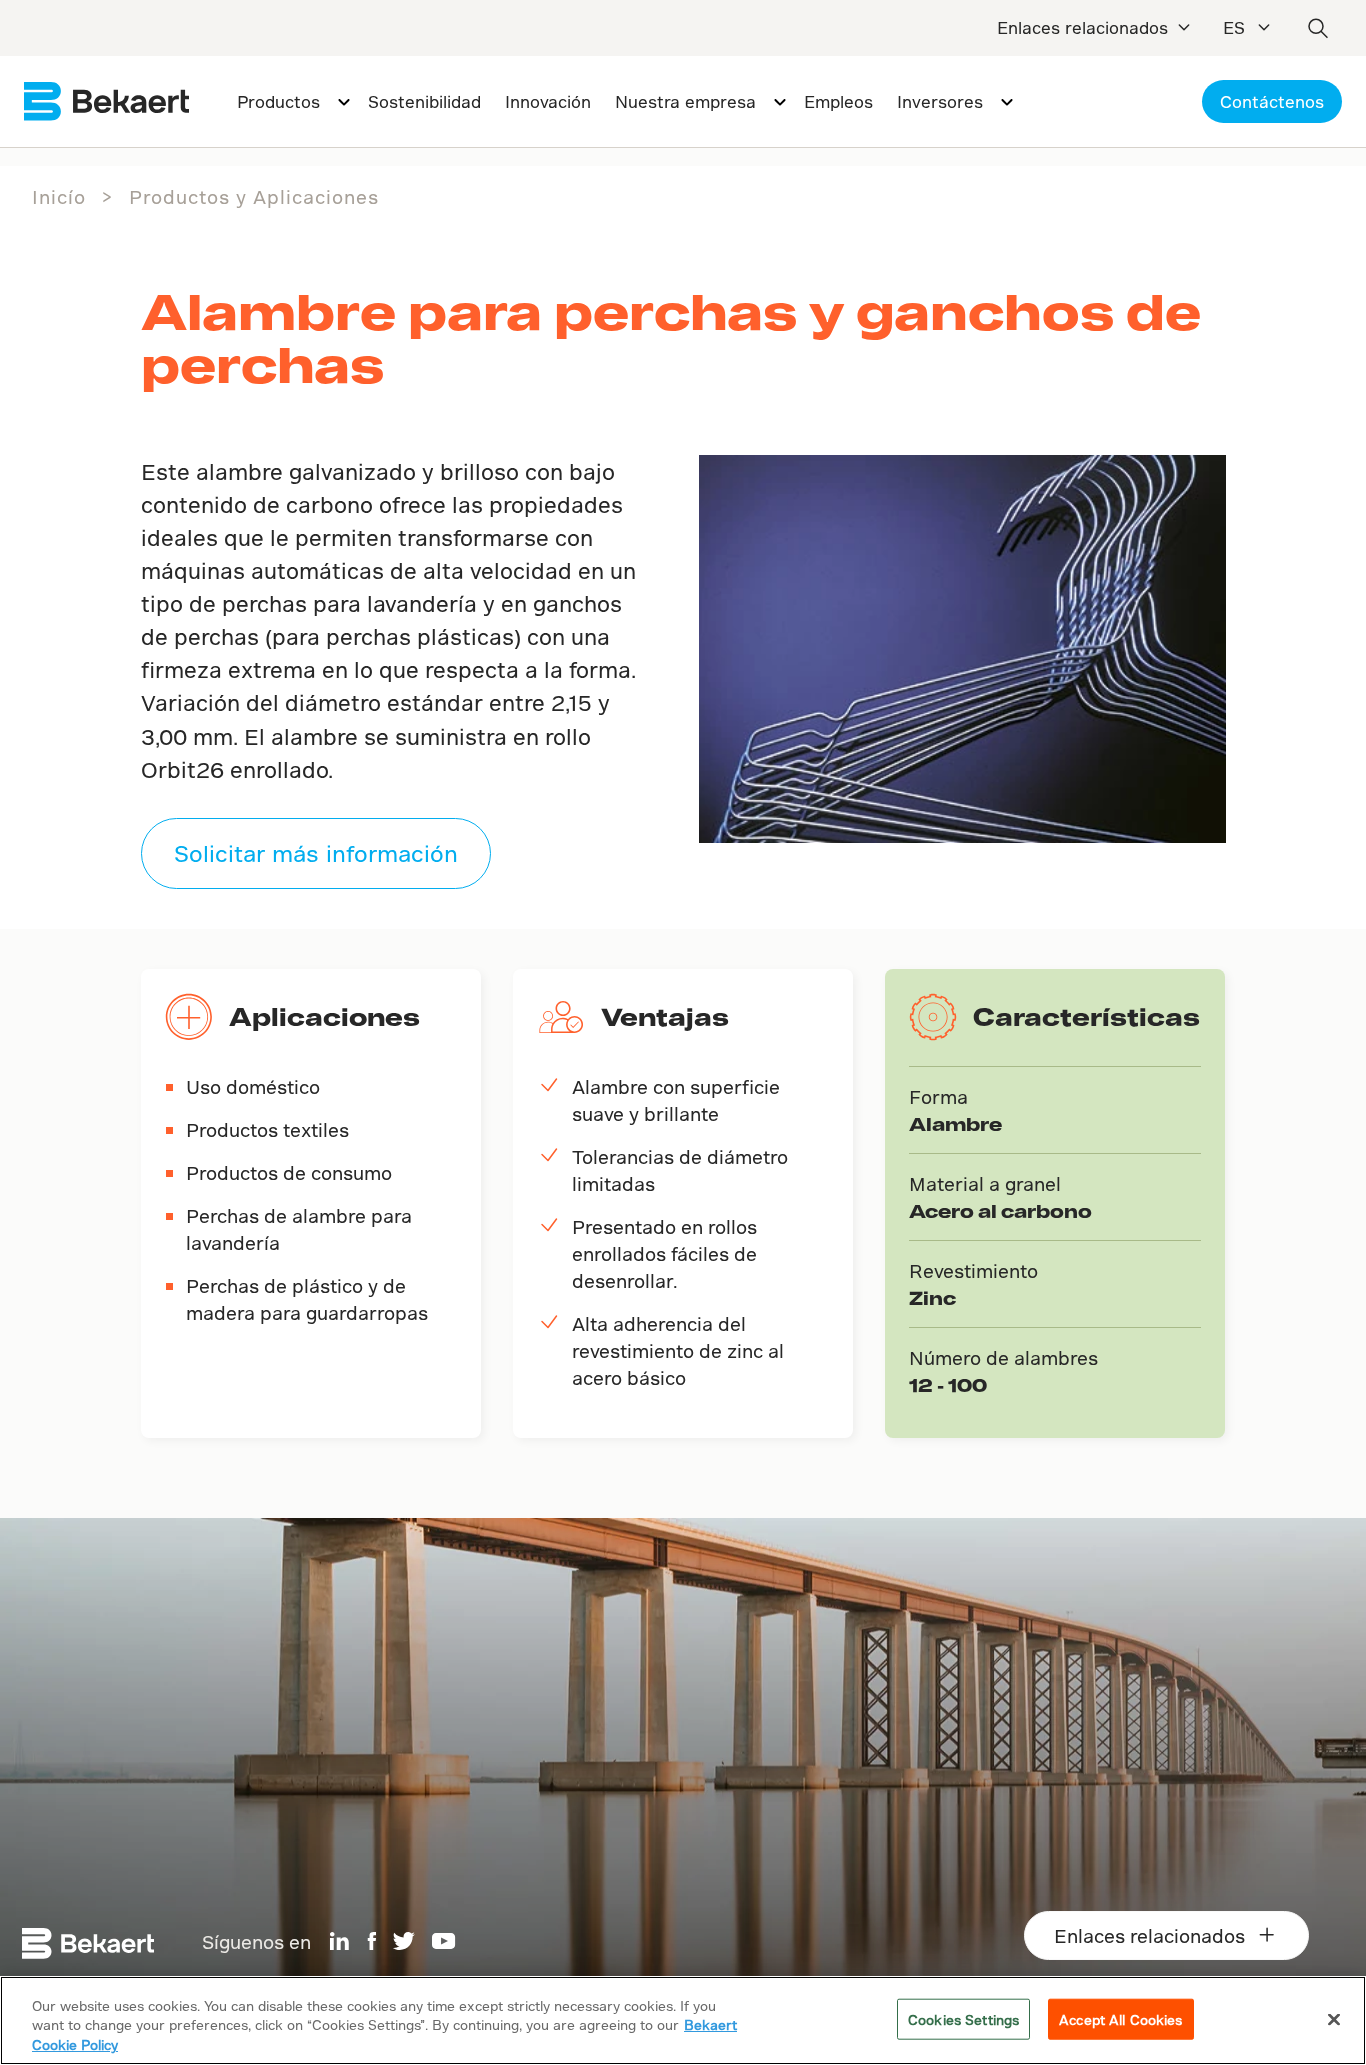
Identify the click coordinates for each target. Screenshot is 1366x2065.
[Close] (1334, 2019)
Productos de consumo (289, 1172)
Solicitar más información (316, 853)
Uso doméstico (253, 1086)
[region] (683, 2020)
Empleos (838, 101)
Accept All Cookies (1120, 2018)
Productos (278, 101)
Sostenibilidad (424, 101)
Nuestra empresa (685, 101)
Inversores (940, 101)
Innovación (548, 101)
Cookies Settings (963, 2018)
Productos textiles (267, 1129)
